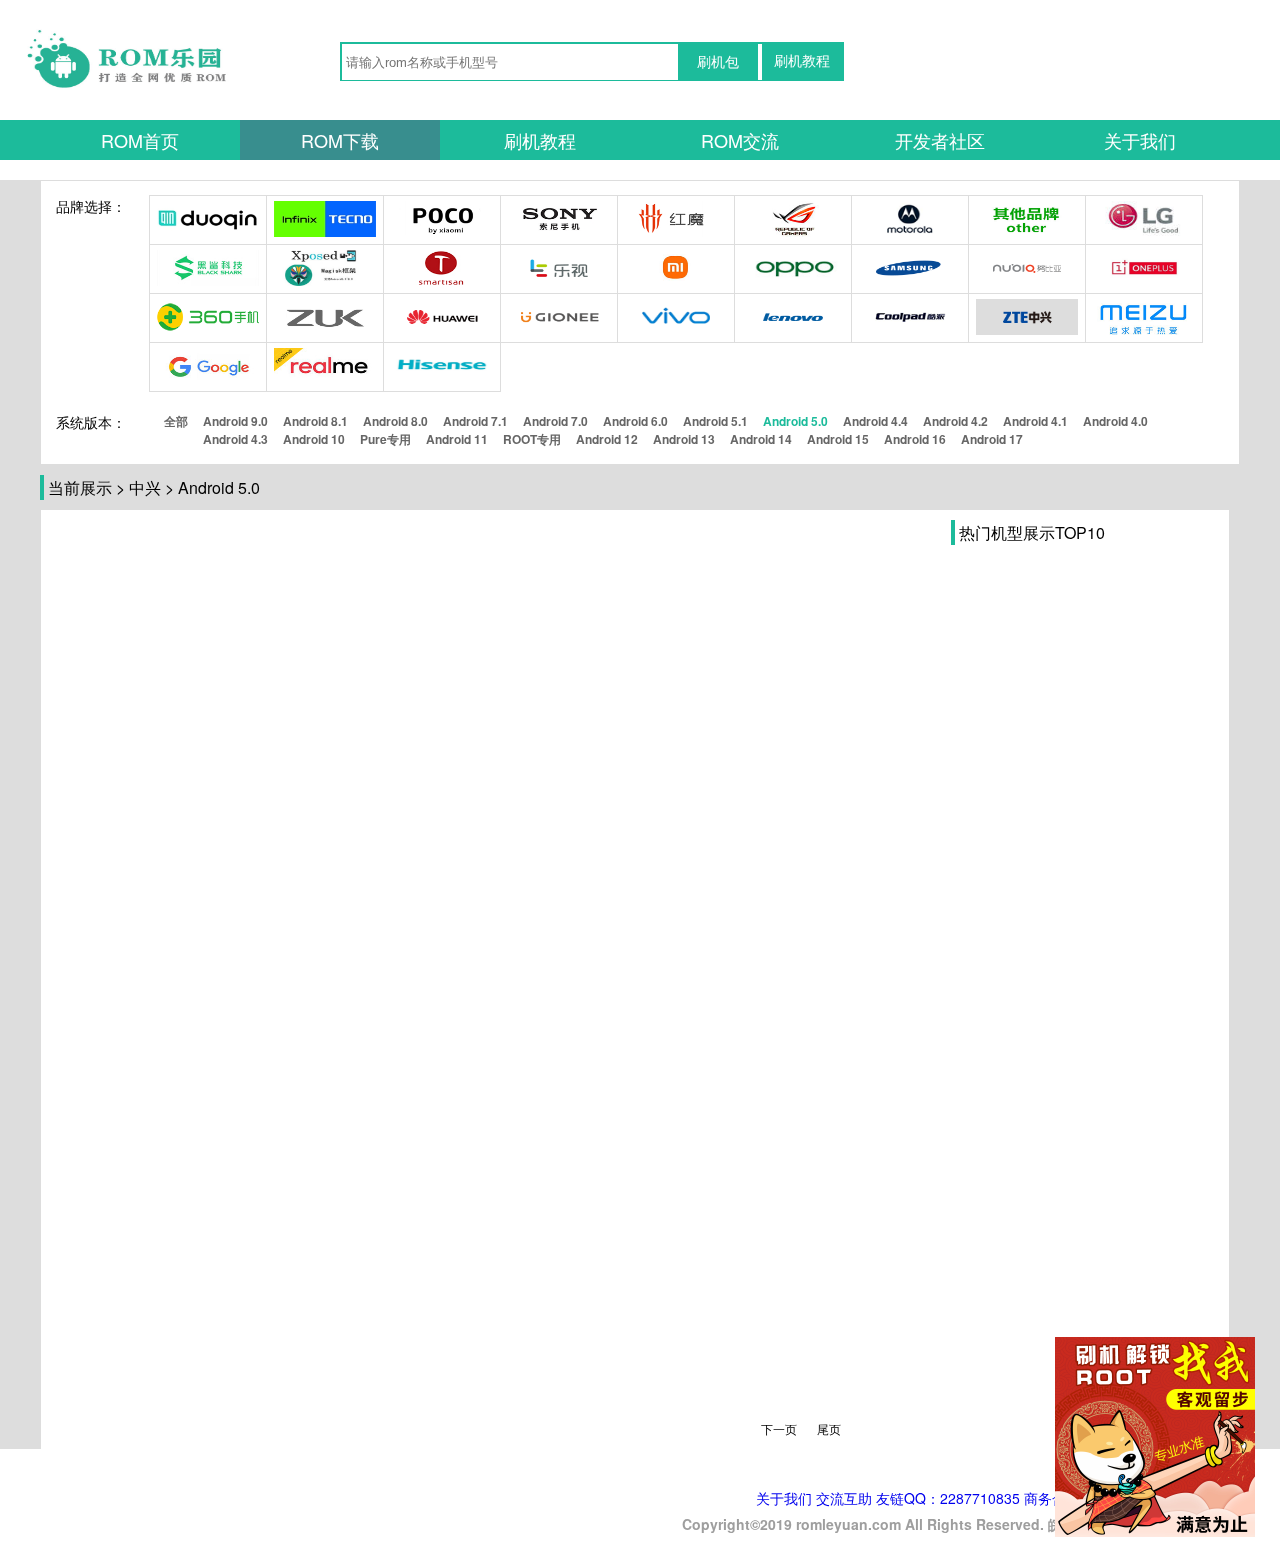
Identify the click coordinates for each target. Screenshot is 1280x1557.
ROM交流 (740, 140)
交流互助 (844, 1498)
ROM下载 (340, 140)
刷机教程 (802, 61)
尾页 (829, 1428)
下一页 (779, 1428)
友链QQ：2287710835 (948, 1498)
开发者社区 (940, 140)
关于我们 (1140, 140)
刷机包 (718, 62)
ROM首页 (140, 140)
